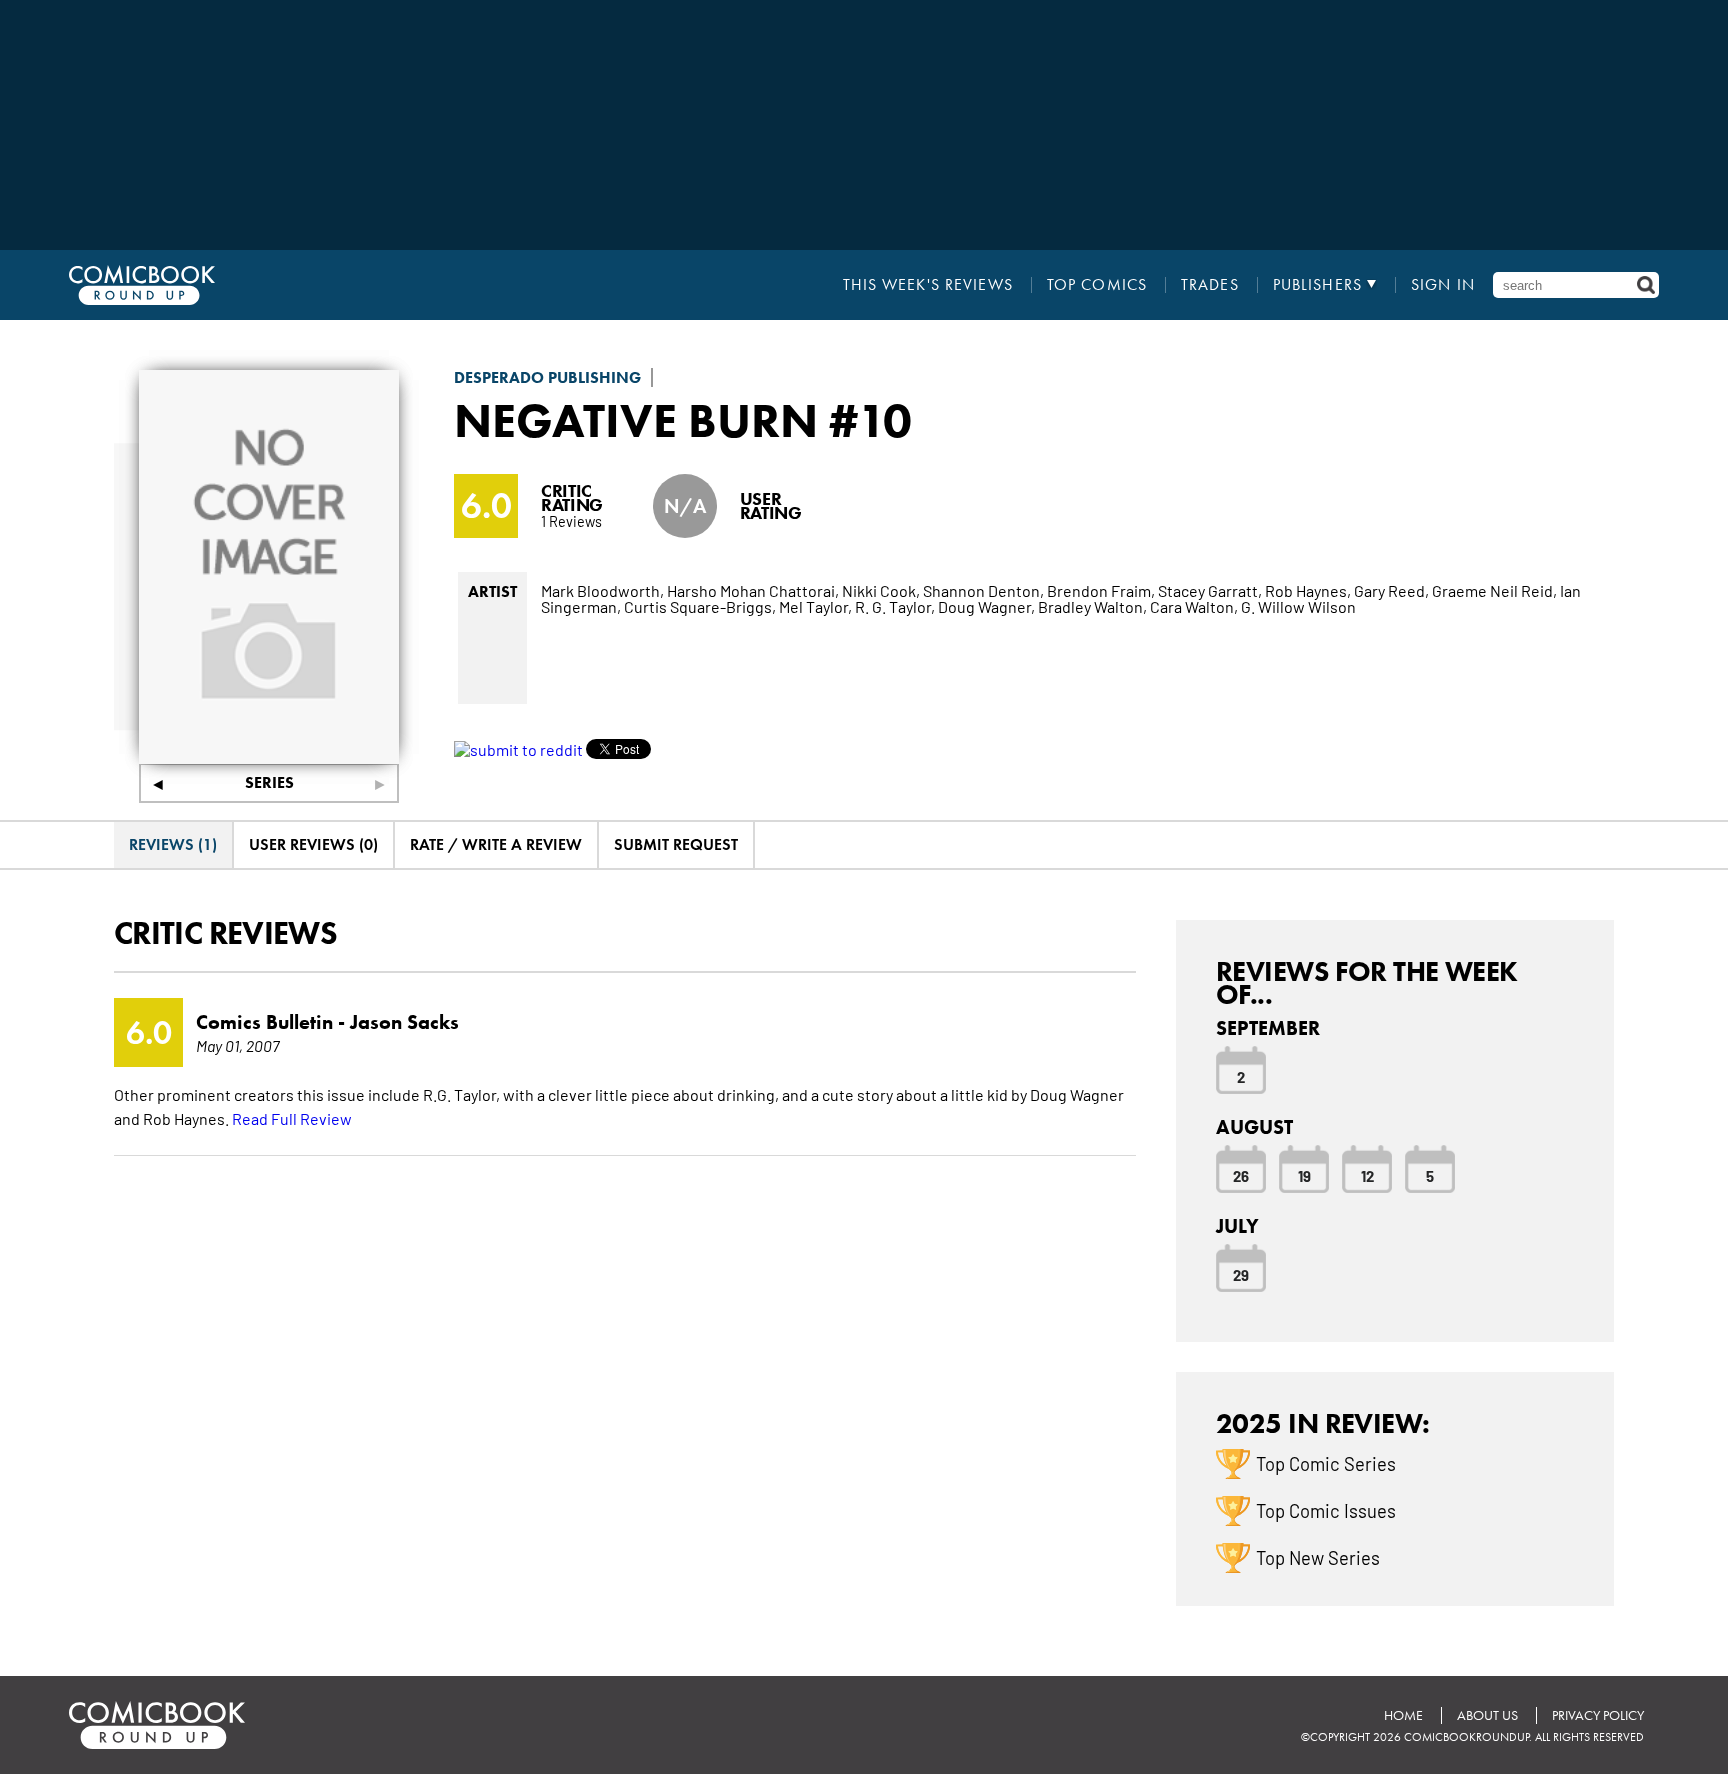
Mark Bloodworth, (602, 590)
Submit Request (676, 844)
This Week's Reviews (928, 285)
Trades (1210, 285)
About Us (1487, 1715)
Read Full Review (292, 1118)
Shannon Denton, (983, 590)
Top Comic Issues (1326, 1510)
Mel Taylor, (815, 606)
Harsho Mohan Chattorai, (753, 590)
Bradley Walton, (1092, 606)
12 (1367, 1175)
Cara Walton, (1194, 606)
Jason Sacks (404, 1022)
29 (1241, 1274)
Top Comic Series (1326, 1463)
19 (1304, 1175)
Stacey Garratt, (1210, 590)
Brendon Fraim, (1101, 590)
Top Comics (1097, 285)
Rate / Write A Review (496, 844)
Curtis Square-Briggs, (700, 606)
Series (269, 782)
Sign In (1443, 285)
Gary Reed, (1391, 590)
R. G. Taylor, (895, 606)
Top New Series (1318, 1557)
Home (1403, 1715)
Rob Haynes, (1308, 590)
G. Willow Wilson (1298, 606)
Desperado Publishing (547, 377)
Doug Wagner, (986, 606)
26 (1241, 1175)
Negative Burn (636, 420)
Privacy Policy (1598, 1715)
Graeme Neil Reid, (1494, 590)
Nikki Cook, (881, 590)
